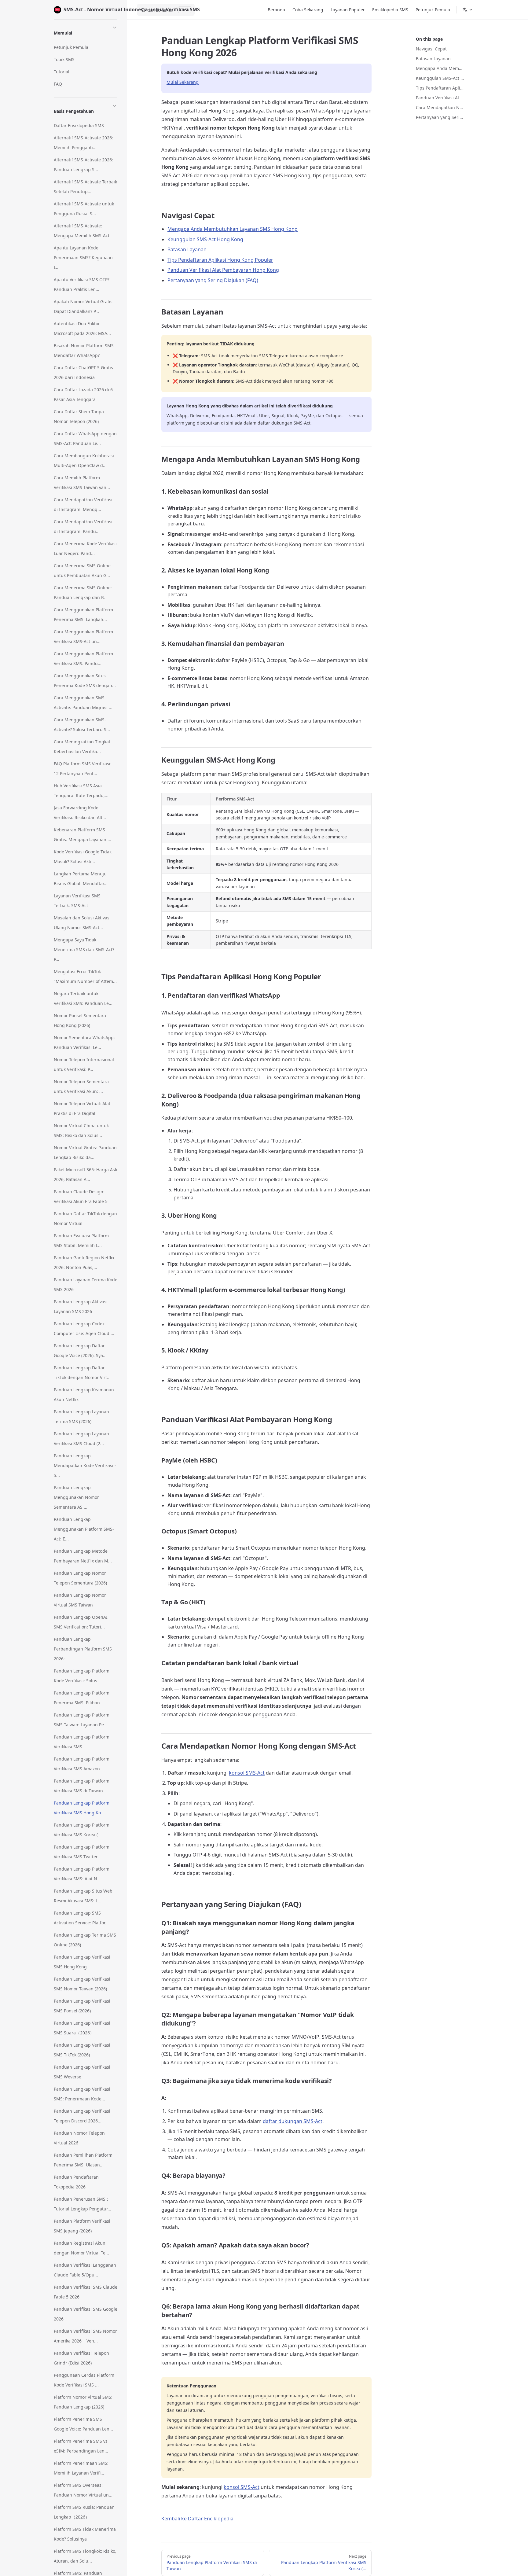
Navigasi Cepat (431, 49)
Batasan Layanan (433, 59)
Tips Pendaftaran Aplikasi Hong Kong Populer (440, 88)
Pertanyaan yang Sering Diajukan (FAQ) (440, 117)
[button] (86, 32)
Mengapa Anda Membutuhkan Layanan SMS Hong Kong (440, 68)
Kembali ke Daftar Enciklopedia (197, 2519)
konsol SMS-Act (247, 1773)
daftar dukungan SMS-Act (293, 2121)
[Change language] (468, 10)
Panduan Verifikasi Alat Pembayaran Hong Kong (440, 98)
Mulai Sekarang (183, 82)
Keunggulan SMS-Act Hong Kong (440, 78)
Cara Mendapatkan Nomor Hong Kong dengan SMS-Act (440, 107)
